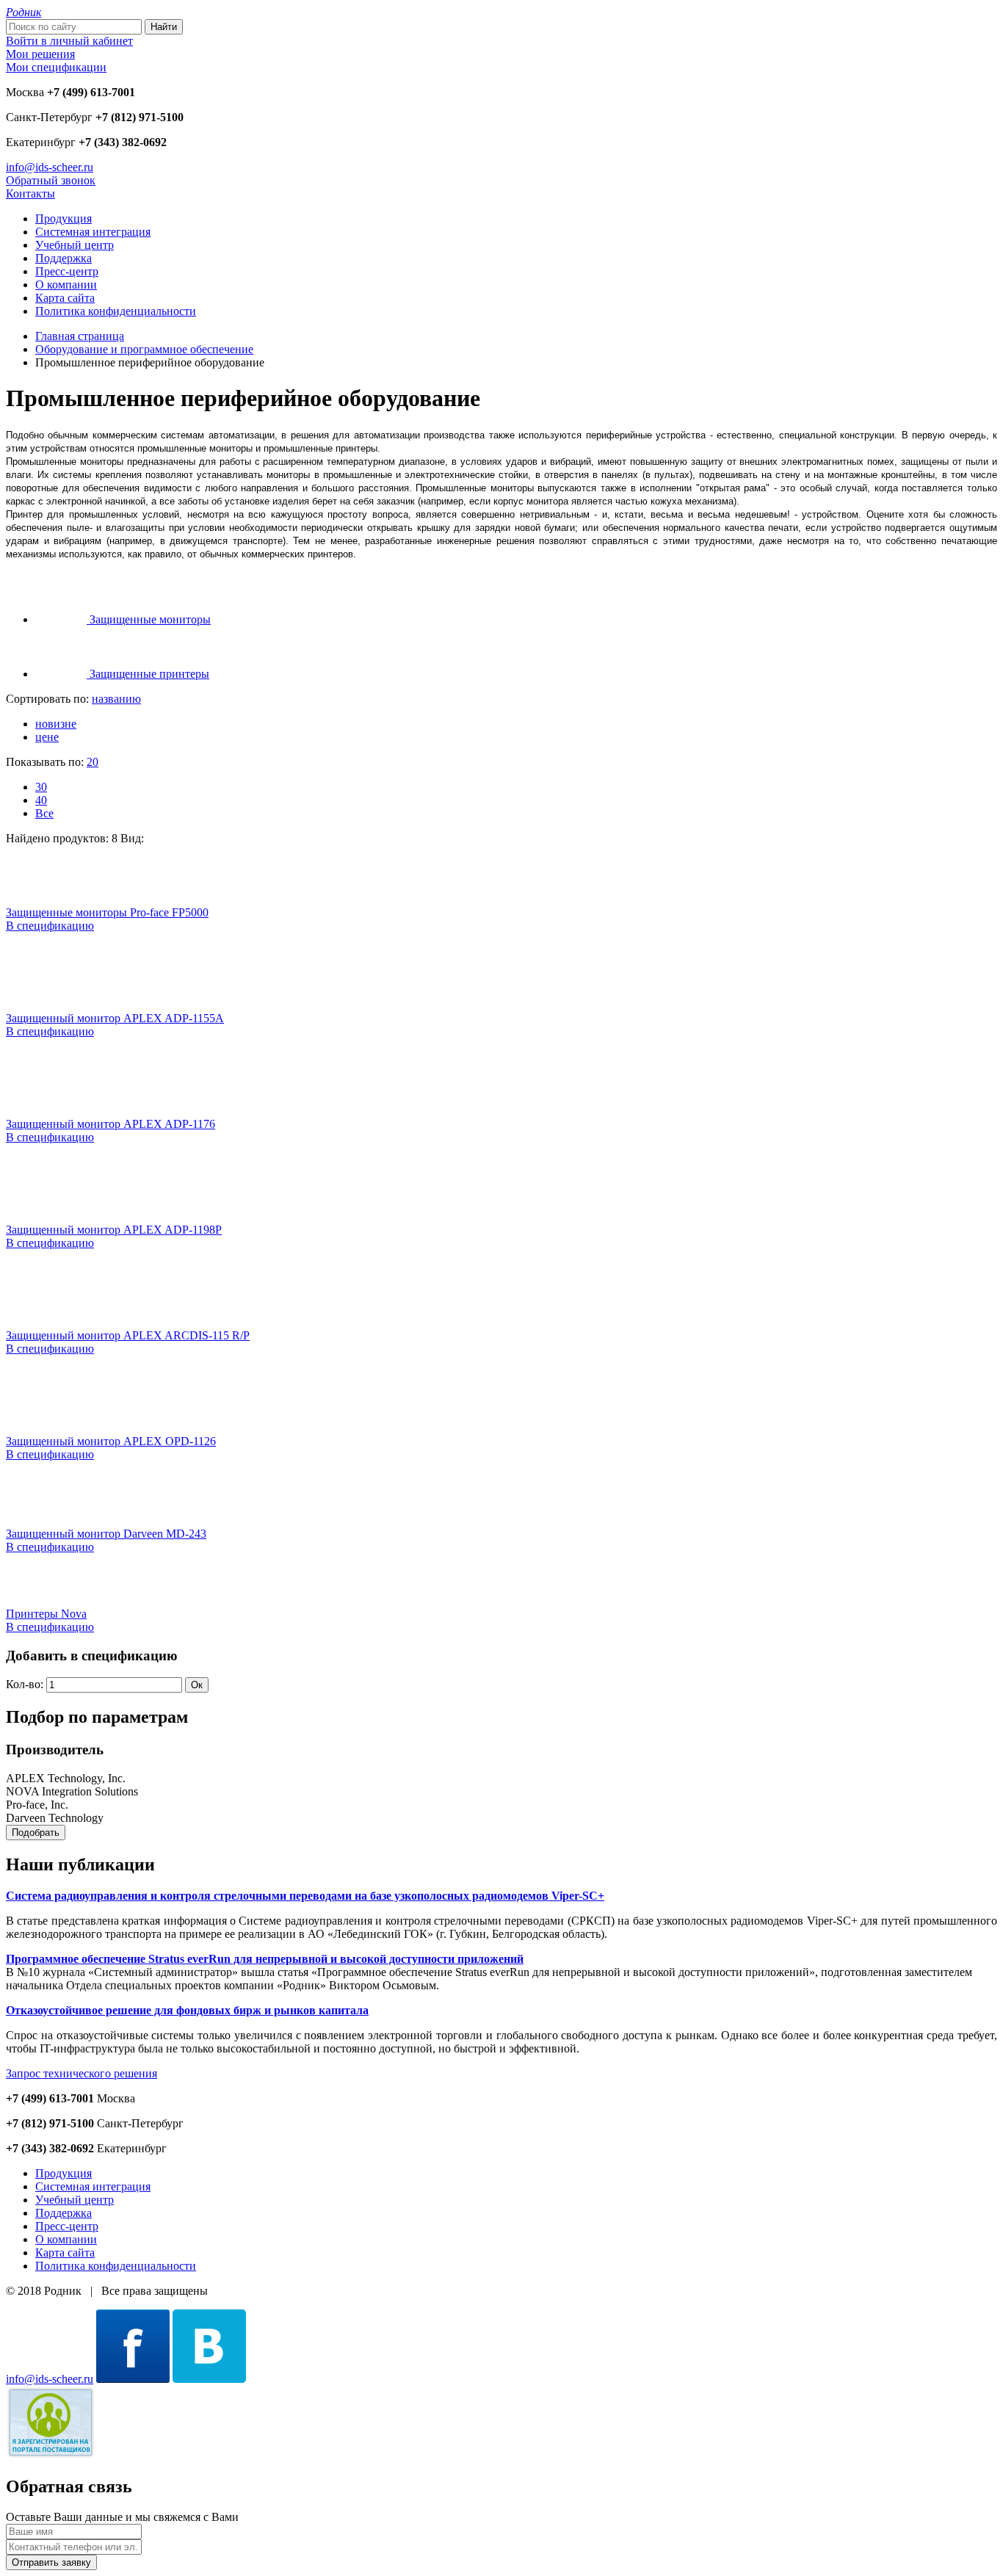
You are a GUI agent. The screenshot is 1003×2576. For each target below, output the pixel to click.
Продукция (64, 218)
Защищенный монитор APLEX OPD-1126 (111, 1441)
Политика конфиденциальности (116, 311)
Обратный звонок (51, 180)
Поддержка (64, 258)
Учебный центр (75, 245)
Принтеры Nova (46, 1614)
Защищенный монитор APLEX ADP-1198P (114, 1230)
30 (41, 787)
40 (41, 800)
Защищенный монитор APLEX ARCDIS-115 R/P (128, 1335)
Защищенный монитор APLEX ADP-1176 (111, 1124)
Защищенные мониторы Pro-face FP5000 (107, 912)
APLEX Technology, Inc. (66, 1778)
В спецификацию (50, 926)
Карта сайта (65, 298)
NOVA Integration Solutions (72, 1791)
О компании (66, 285)
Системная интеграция (93, 232)
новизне (56, 724)
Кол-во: (25, 1684)
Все (44, 813)
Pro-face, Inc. (37, 1805)
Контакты (30, 193)
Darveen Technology (55, 1818)
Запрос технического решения (82, 2073)
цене (47, 737)
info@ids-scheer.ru (50, 167)
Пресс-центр (67, 271)
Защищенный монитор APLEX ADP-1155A (115, 1018)
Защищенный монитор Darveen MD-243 (106, 1534)
